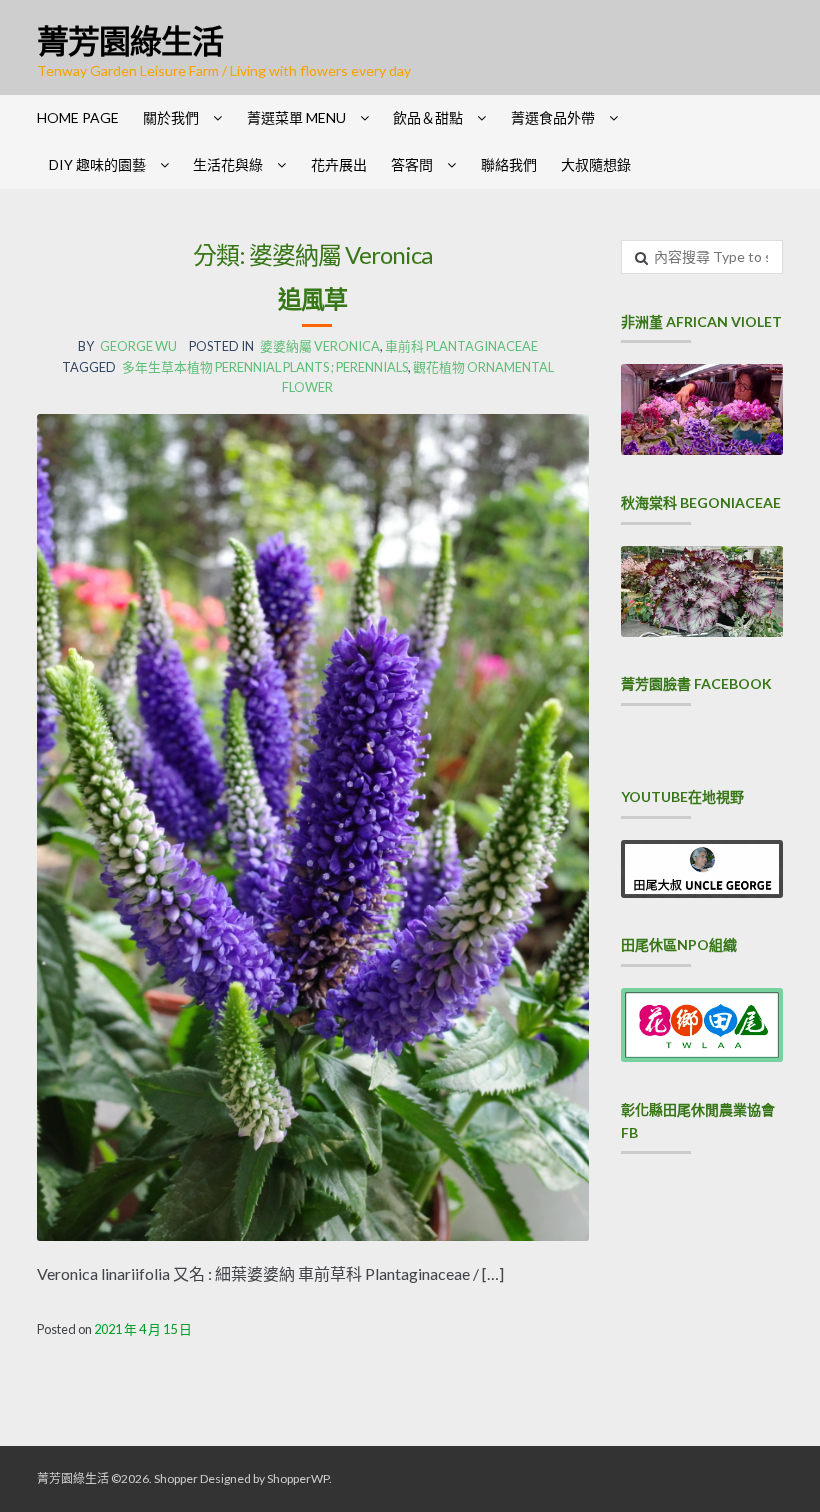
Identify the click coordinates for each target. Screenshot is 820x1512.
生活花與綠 (228, 164)
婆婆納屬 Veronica (320, 346)
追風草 (312, 298)
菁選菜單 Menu (296, 117)
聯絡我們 (509, 164)
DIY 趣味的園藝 (97, 164)
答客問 (412, 164)
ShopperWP (298, 1478)
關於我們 (171, 117)
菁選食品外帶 (553, 117)
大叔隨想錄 (596, 164)
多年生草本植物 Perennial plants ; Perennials (265, 367)
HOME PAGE (78, 117)
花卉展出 (339, 164)
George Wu (138, 346)
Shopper (176, 1478)
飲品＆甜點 (428, 117)
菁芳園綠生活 (130, 40)
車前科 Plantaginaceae (461, 346)
